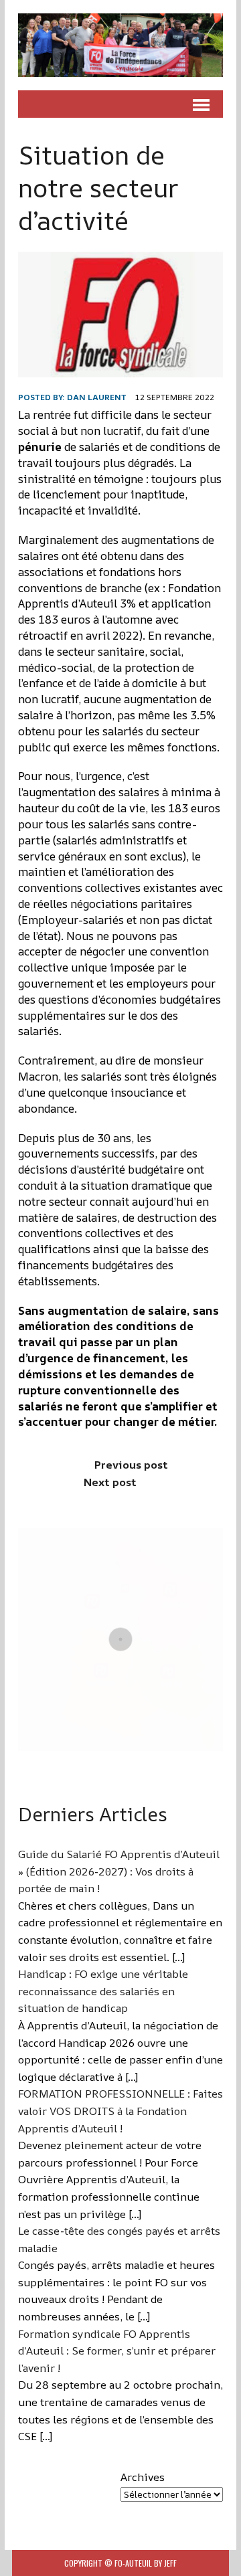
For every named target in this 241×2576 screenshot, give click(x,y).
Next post (110, 1482)
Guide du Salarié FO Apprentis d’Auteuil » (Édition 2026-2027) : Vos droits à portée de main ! (119, 1871)
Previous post (131, 1465)
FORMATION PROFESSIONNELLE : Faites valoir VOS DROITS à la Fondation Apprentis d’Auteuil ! (120, 2111)
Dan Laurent (97, 397)
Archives (143, 2477)
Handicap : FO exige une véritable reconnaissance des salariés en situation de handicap (103, 1991)
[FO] (120, 45)
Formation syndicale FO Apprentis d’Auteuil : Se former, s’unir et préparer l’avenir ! (117, 2351)
